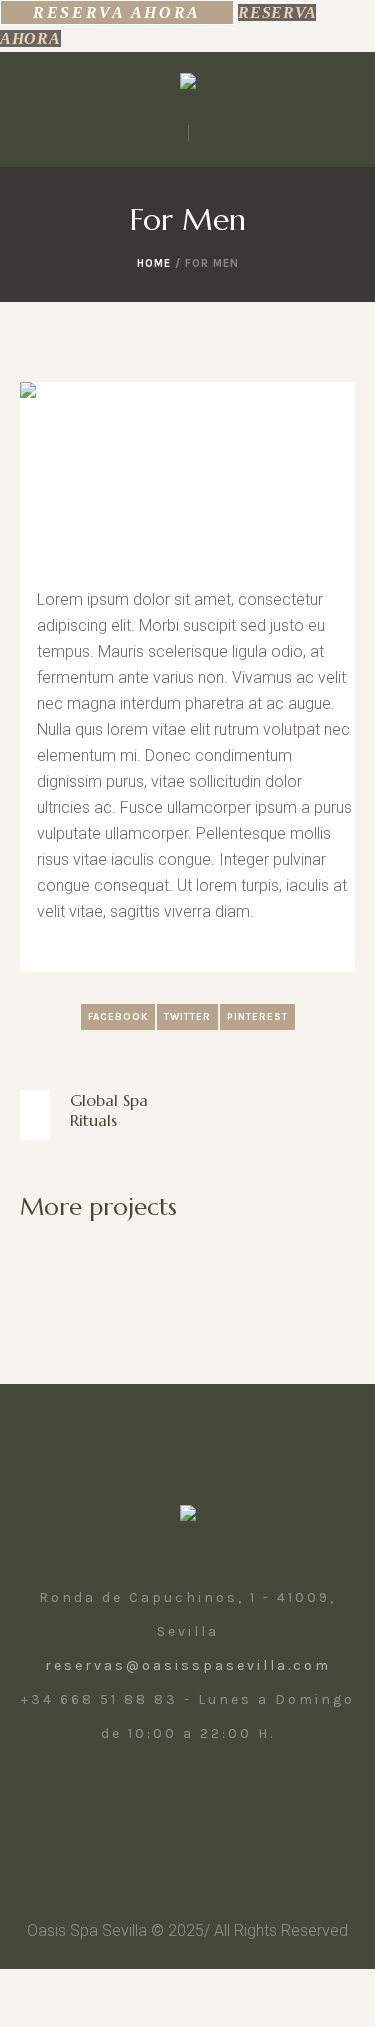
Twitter (187, 1017)
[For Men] (187, 476)
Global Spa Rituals (109, 1110)
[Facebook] (164, 1805)
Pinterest (257, 1017)
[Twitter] (208, 1805)
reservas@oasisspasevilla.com (188, 1665)
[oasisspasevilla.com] (188, 85)
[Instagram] (120, 1805)
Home (154, 263)
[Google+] (252, 1805)
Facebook (118, 1017)
